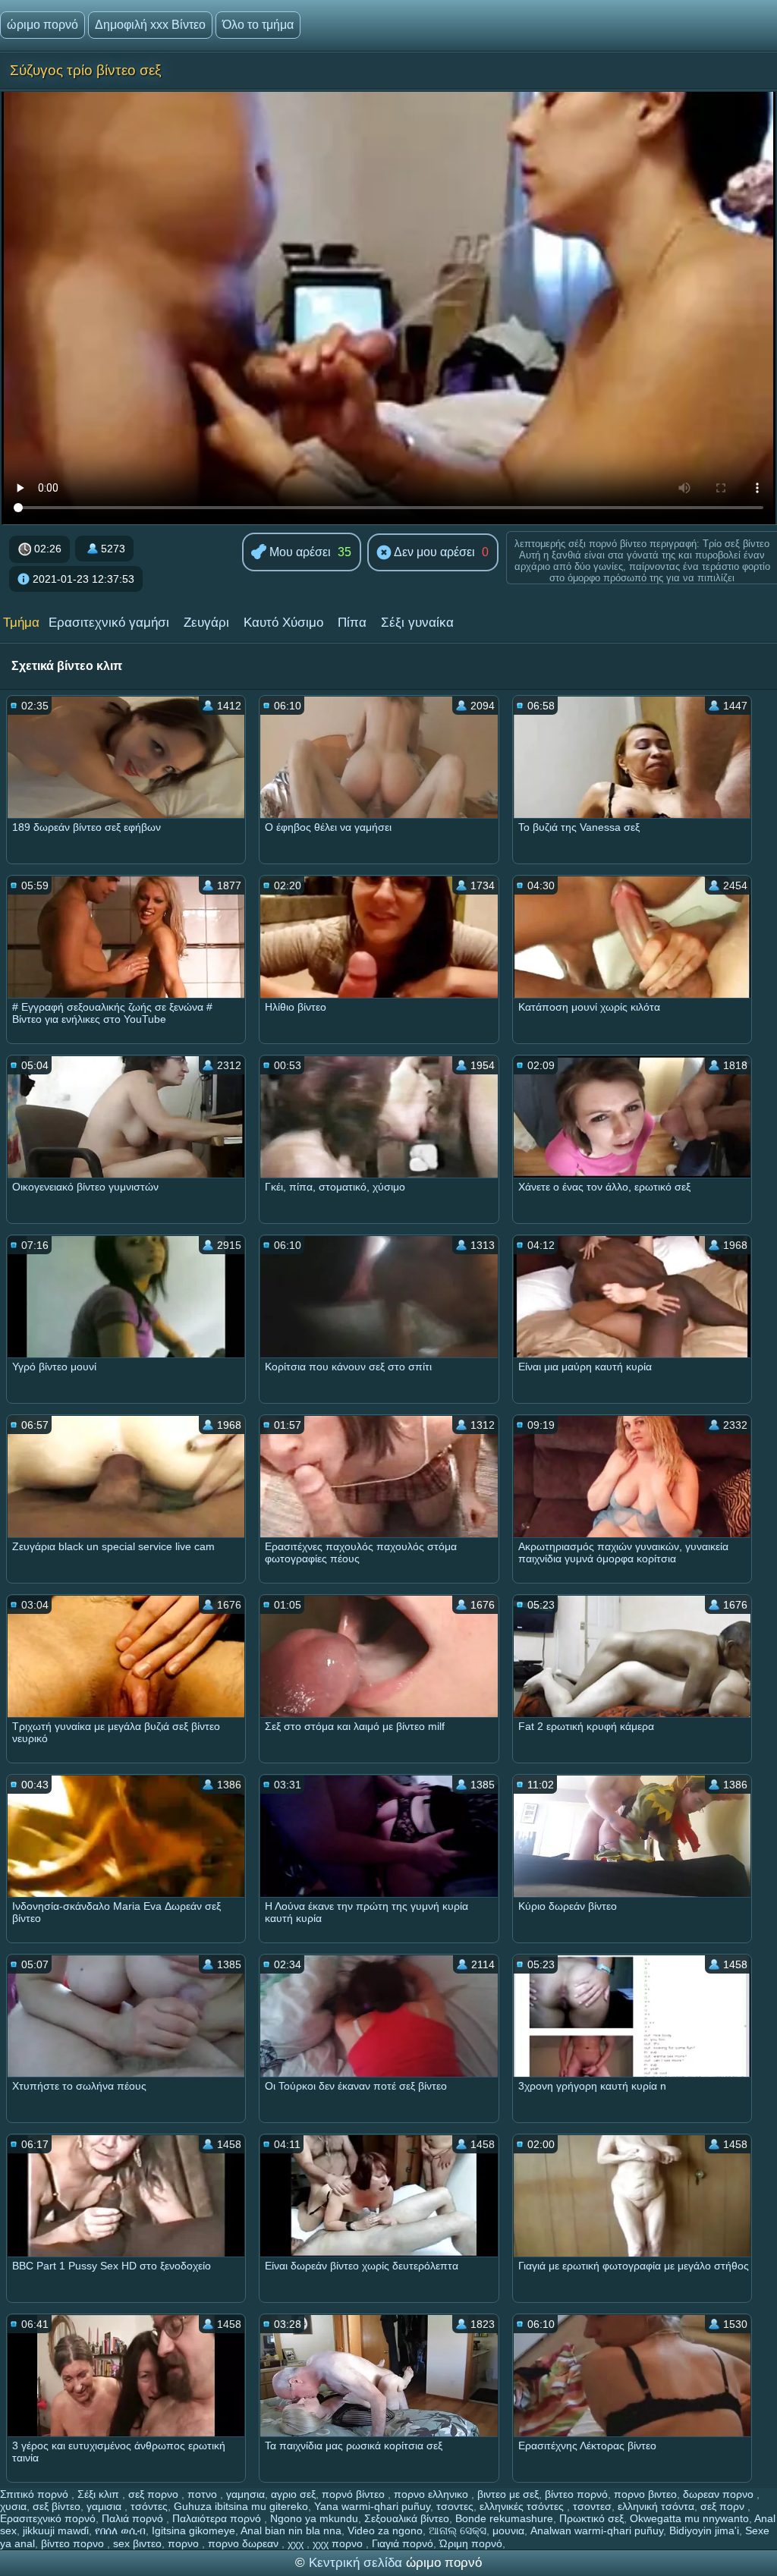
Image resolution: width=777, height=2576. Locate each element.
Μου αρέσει (299, 552)
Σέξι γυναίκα (417, 623)
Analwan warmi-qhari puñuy (597, 2530)
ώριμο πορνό (42, 25)
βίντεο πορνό (576, 2494)
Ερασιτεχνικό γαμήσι (109, 623)
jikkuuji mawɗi (56, 2530)
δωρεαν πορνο (720, 2494)
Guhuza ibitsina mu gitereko (241, 2506)
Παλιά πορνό (134, 2518)
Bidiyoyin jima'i (704, 2530)
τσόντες (149, 2506)
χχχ (297, 2543)
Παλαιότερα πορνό (218, 2518)
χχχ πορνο (339, 2543)
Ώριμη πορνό (471, 2543)
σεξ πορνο (155, 2494)
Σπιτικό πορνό (36, 2494)
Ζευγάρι (206, 623)
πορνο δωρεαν (245, 2543)
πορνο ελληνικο (433, 2494)
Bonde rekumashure (504, 2518)
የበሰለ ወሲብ (120, 2530)
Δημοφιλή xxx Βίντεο (150, 25)
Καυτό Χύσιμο (283, 623)
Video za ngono (385, 2530)
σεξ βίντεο (57, 2506)
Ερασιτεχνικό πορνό (48, 2518)
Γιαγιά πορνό (403, 2543)
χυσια (13, 2506)
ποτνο (204, 2494)
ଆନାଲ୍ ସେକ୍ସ (458, 2530)
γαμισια (105, 2506)
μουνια (508, 2530)
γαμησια (245, 2494)
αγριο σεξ (293, 2494)
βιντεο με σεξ (508, 2494)
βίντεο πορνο (74, 2543)
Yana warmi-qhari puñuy (372, 2506)
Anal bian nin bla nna (291, 2530)
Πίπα (352, 623)
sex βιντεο (137, 2543)
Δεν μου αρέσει (433, 552)
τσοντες (455, 2506)
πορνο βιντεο (645, 2494)
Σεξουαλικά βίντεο (407, 2518)
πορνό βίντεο (355, 2494)
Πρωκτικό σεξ (591, 2518)
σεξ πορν (724, 2506)
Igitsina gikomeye (193, 2530)
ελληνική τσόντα (656, 2506)
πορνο (185, 2543)
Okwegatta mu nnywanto (689, 2518)
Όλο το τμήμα (258, 25)
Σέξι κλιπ (100, 2494)
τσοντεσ (592, 2506)
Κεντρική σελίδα (357, 2563)
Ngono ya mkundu (314, 2518)
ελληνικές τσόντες (523, 2506)
